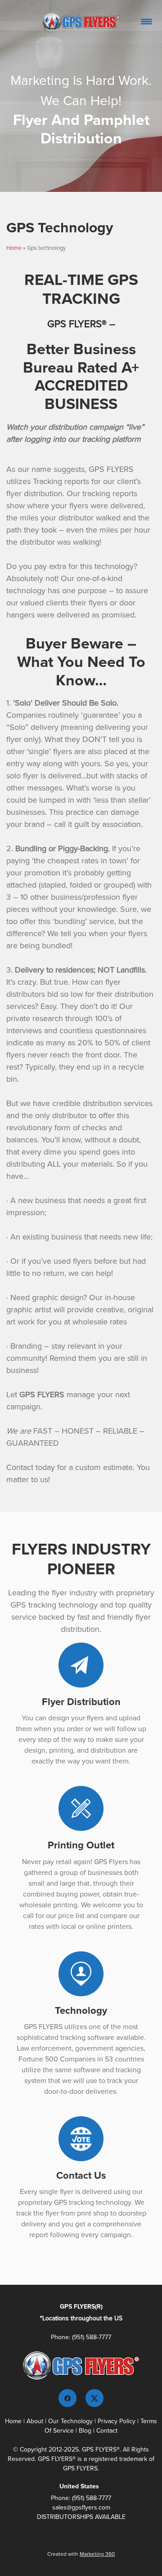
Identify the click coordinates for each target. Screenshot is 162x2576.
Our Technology (70, 2421)
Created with (81, 2554)
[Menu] (146, 21)
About (35, 2421)
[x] (94, 2398)
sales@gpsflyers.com (81, 2507)
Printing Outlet (81, 1845)
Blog (85, 2430)
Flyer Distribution (81, 1701)
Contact (106, 2430)
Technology (81, 2010)
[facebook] (67, 2398)
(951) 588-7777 (92, 2337)
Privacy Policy (117, 2421)
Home (14, 248)
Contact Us (81, 2175)
